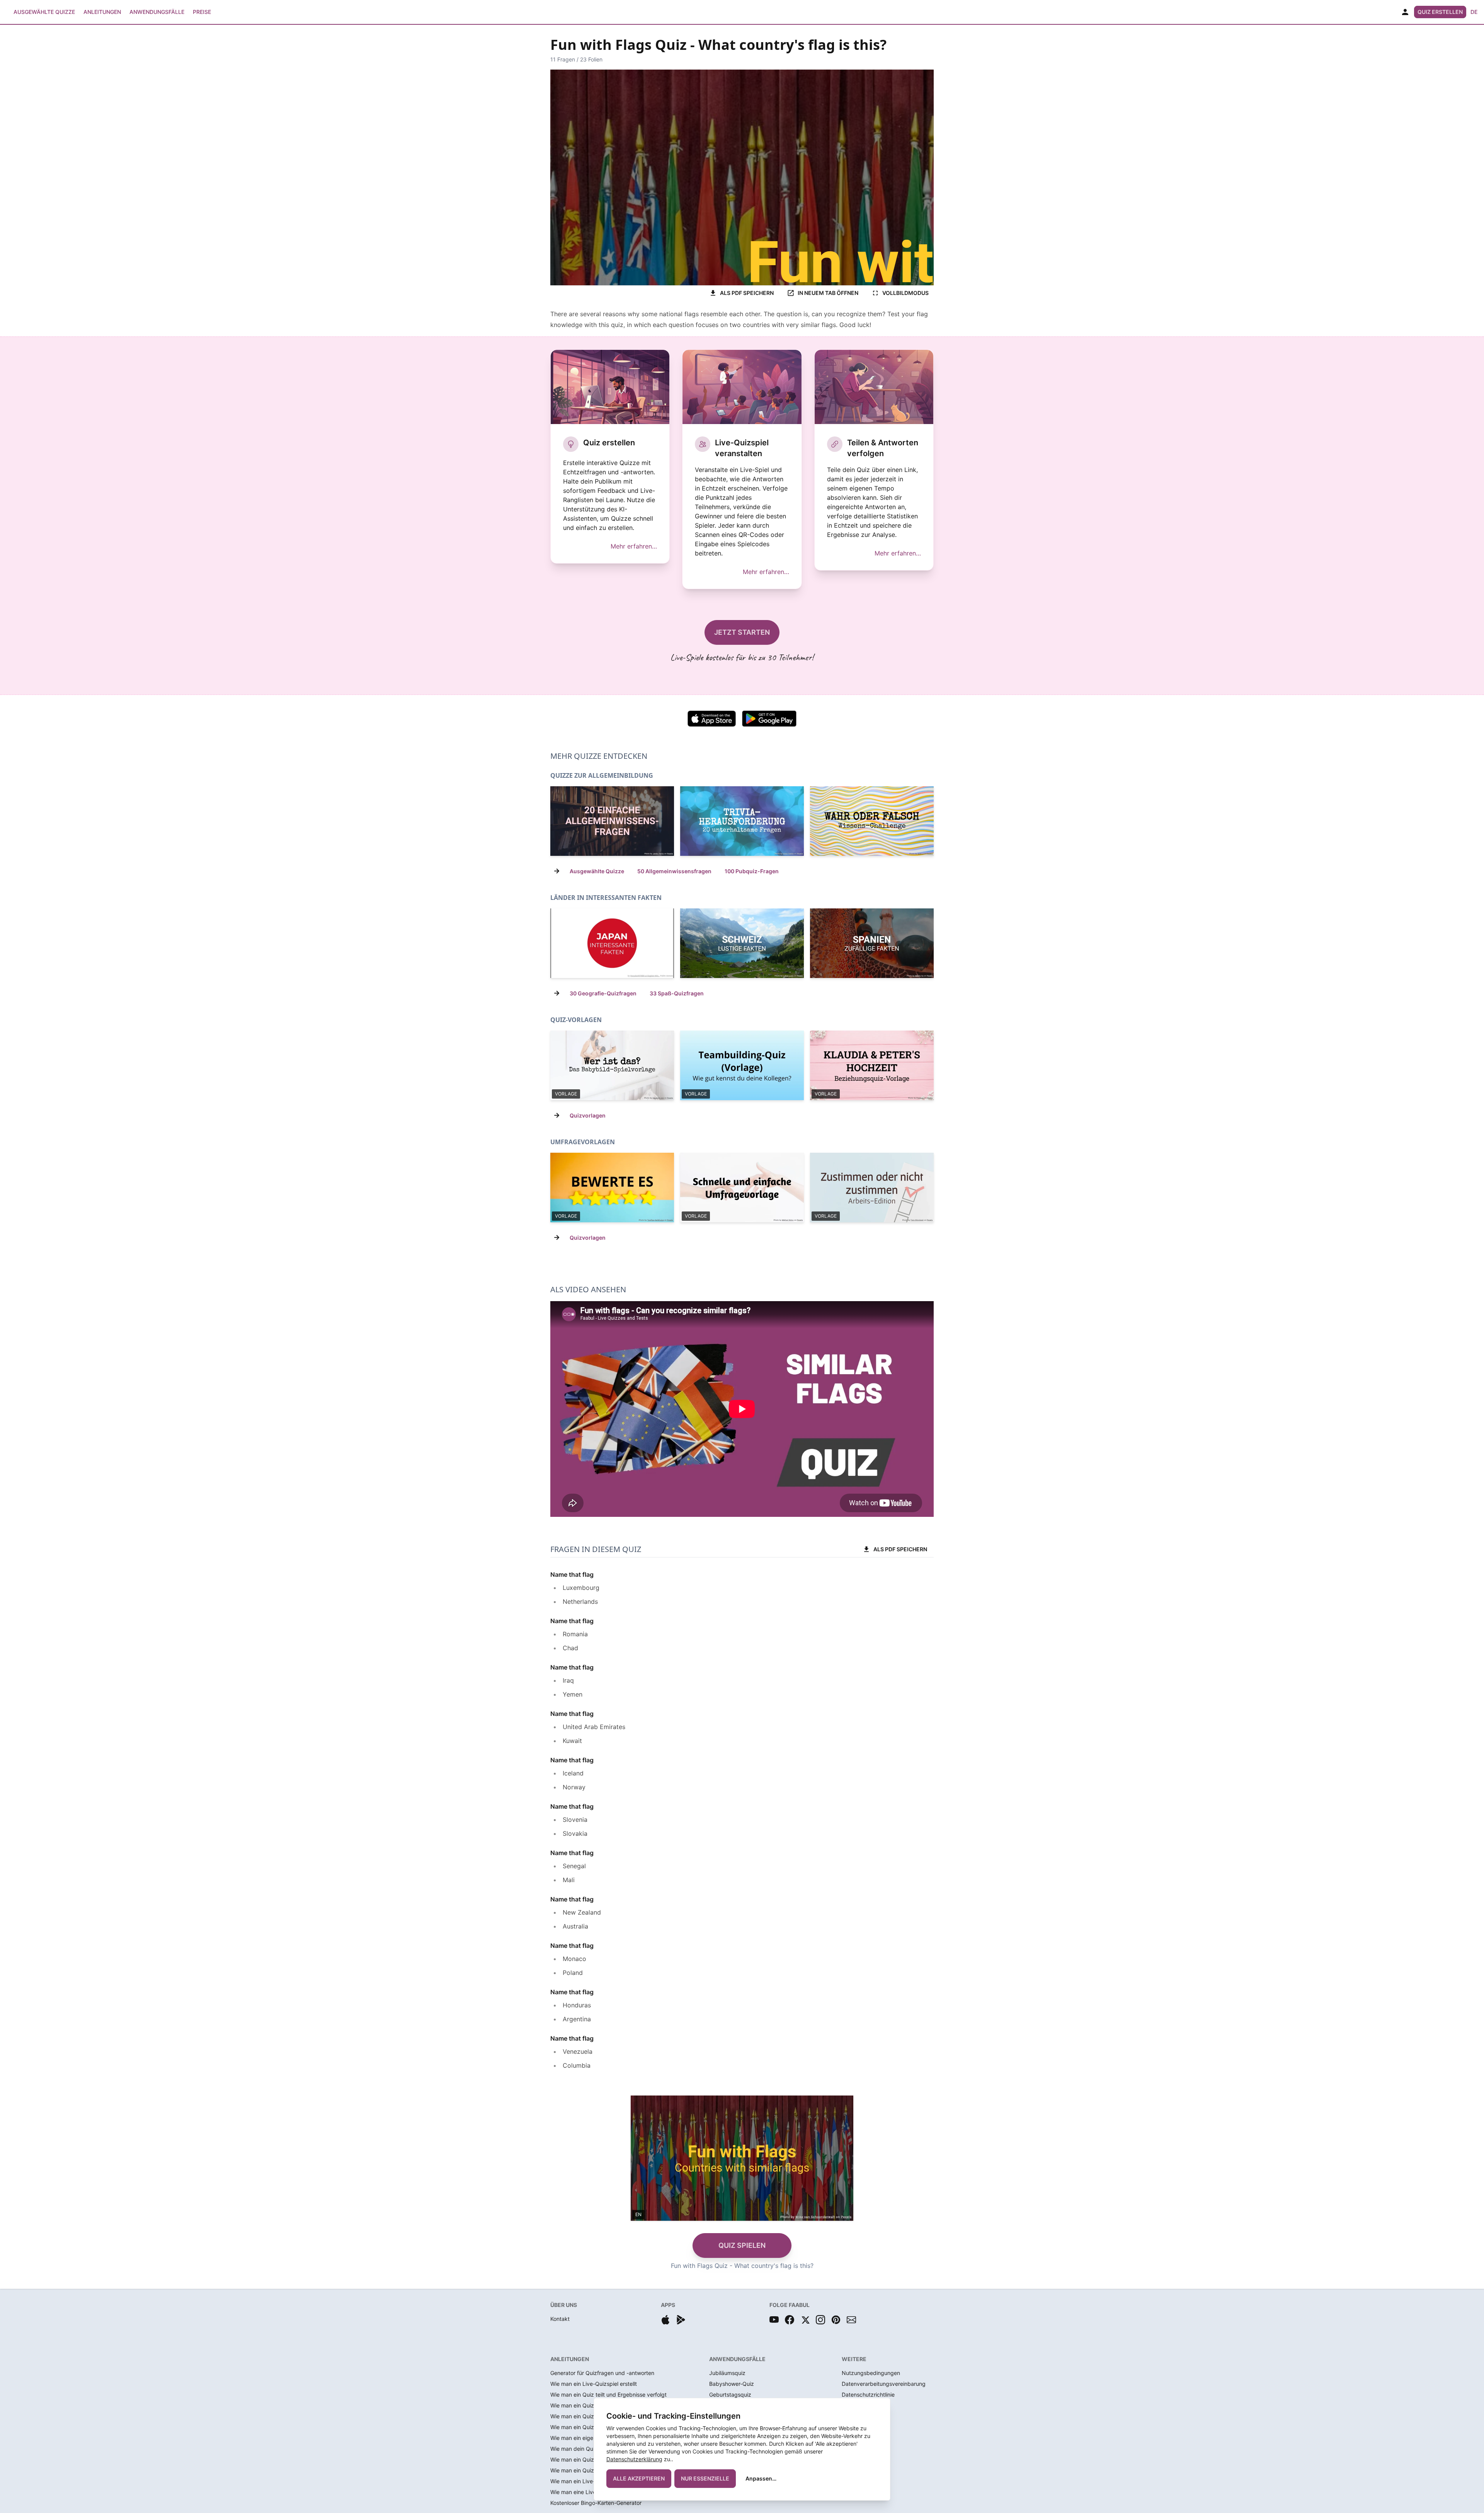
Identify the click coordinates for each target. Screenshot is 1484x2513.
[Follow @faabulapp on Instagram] (820, 2320)
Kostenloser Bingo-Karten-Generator (596, 2503)
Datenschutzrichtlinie (868, 2395)
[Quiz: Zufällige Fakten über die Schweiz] (742, 943)
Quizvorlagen (588, 1115)
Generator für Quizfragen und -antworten (602, 2373)
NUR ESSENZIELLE (705, 2478)
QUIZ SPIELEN (742, 2245)
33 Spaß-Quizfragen (677, 993)
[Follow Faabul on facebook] (790, 2320)
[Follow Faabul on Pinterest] (836, 2320)
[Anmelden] (1405, 12)
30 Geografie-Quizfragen (603, 993)
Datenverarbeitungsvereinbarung (884, 2384)
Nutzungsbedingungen (871, 2373)
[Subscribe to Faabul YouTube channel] (774, 2320)
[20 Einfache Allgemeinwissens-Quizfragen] (612, 821)
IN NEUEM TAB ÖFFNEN (828, 293)
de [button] (1474, 12)
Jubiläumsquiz (727, 2373)
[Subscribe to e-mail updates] (851, 2320)
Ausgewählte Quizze (44, 12)
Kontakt (560, 2319)
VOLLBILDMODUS (905, 293)
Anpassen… (761, 2478)
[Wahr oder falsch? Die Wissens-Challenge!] (872, 821)
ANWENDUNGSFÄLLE (737, 2359)
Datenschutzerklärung (634, 2459)
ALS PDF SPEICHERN (747, 293)
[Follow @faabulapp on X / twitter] (805, 2320)
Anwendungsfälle (157, 12)
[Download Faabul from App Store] (665, 2320)
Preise (202, 12)
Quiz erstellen (1440, 12)
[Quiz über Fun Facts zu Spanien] (872, 943)
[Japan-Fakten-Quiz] (612, 943)
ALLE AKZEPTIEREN (639, 2478)
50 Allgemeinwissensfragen (674, 871)
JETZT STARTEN (742, 632)
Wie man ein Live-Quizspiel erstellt (594, 2384)
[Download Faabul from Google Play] (681, 2320)
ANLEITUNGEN (570, 2359)
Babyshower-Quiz (732, 2384)
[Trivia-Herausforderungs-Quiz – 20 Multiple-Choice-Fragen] (742, 821)
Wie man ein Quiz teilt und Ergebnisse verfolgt (608, 2395)
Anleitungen (102, 12)
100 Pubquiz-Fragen (752, 871)
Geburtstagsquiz (730, 2395)
